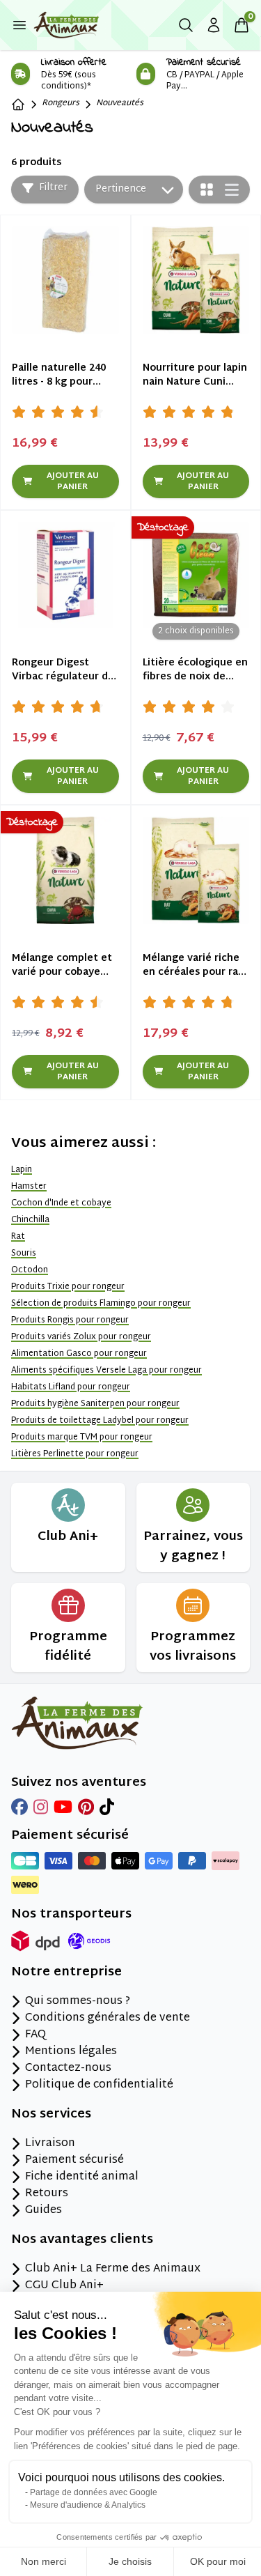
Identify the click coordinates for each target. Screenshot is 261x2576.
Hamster (29, 1187)
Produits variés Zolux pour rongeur (81, 1337)
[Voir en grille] (207, 190)
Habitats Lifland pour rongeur (71, 1387)
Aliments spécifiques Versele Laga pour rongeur (106, 1371)
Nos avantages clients (82, 2240)
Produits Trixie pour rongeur (68, 1287)
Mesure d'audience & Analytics (88, 2505)
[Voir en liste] (232, 190)
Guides (43, 2211)
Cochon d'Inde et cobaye (61, 1203)
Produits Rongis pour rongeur (70, 1320)
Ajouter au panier (73, 481)
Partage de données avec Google (94, 2492)
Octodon (30, 1270)
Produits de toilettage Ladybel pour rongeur (100, 1421)
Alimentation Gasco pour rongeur (79, 1354)
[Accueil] (18, 105)
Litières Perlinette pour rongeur (75, 1454)
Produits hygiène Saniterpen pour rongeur (95, 1404)
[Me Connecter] (214, 25)
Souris (24, 1254)
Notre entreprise (66, 1973)
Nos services (51, 2115)
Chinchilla (30, 1220)
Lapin (22, 1170)
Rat (18, 1237)
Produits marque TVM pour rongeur (82, 1437)
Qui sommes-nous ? (78, 2002)
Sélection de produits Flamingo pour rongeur (101, 1304)
